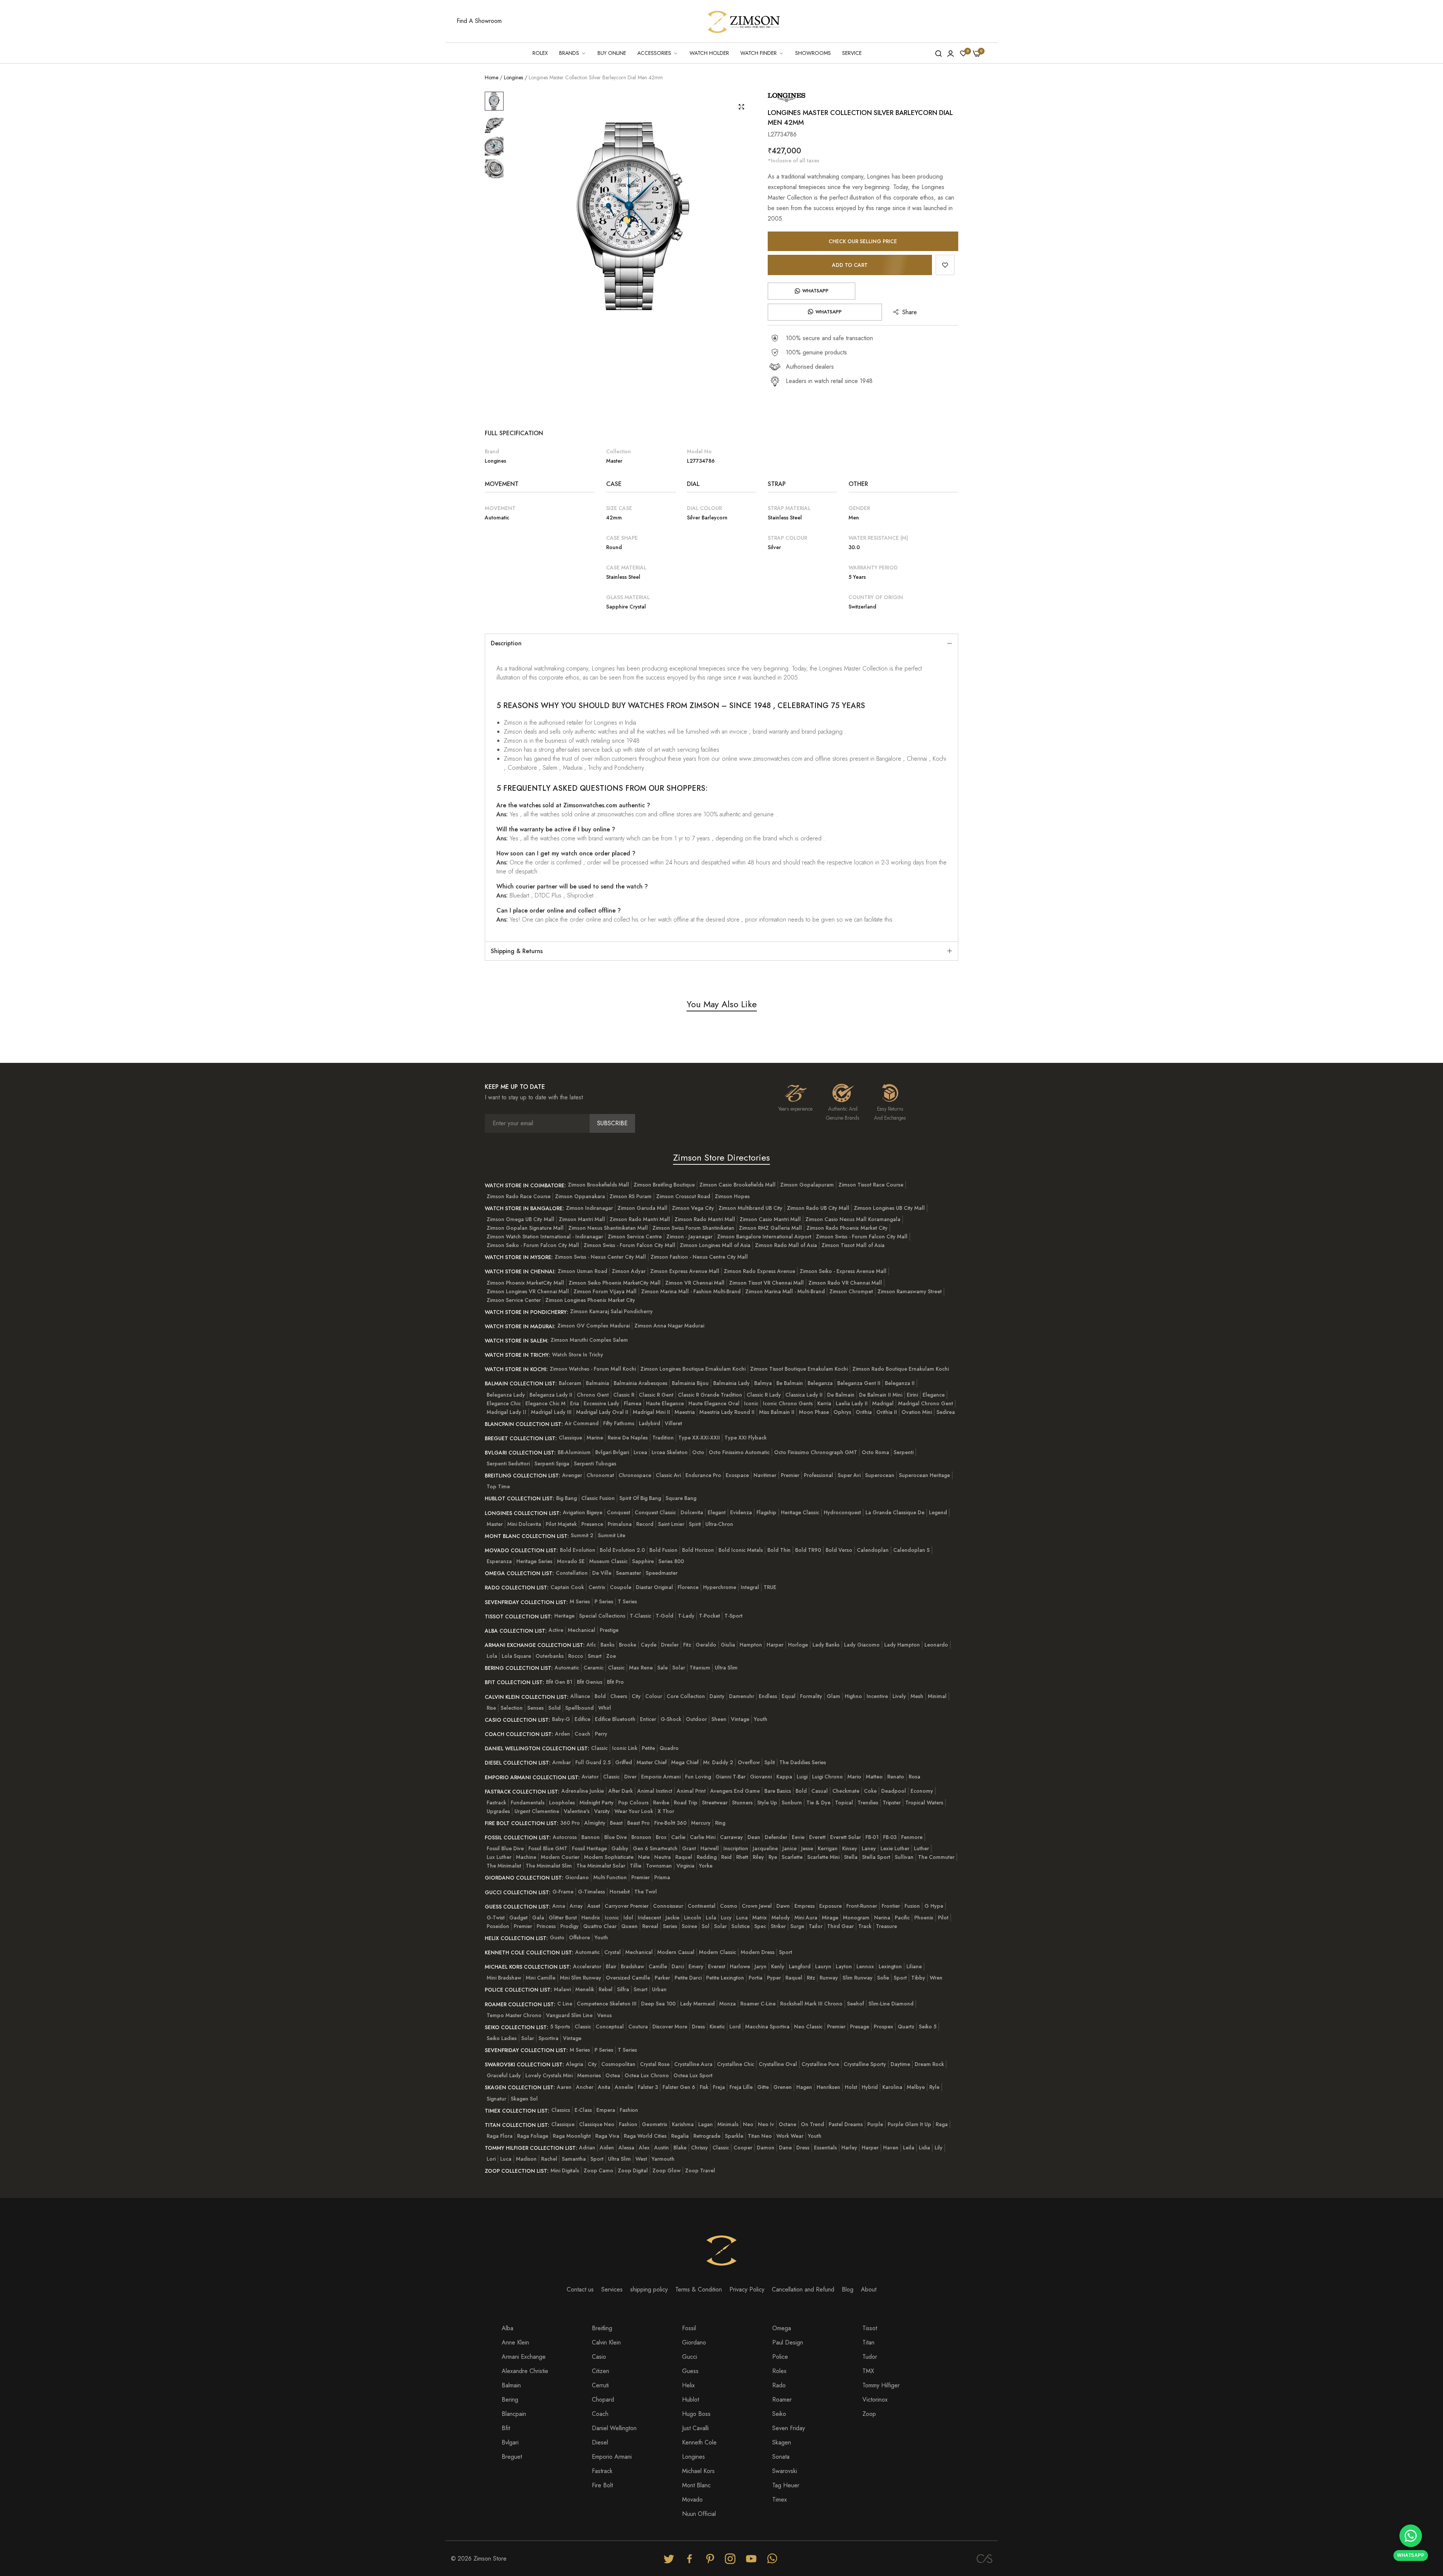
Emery (696, 1966)
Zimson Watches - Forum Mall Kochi (593, 1369)
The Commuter (936, 1857)
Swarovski (785, 2471)
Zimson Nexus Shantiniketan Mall (608, 1228)
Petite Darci (688, 1978)
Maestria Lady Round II (727, 1412)
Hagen (804, 2087)
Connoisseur (668, 1906)
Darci (678, 1966)
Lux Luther (499, 1857)
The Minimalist (504, 1866)
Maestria (685, 1412)
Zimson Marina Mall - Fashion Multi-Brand (691, 1291)
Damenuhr (742, 1696)
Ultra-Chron (719, 1524)
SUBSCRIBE (612, 1123)
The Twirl (646, 1892)
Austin (662, 2148)
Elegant (717, 1512)
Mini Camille (541, 1978)
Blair (611, 1966)
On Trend (812, 2124)
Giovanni (761, 1777)
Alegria (575, 2064)
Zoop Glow (666, 2170)
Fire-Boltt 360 (670, 1823)
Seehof (855, 2004)
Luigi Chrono (827, 1777)
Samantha (574, 2159)
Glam (833, 1696)
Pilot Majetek (561, 1524)
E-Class (583, 2110)
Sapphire (643, 1561)
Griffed (624, 1762)
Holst (851, 2087)
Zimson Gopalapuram (807, 1185)
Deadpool (894, 1791)
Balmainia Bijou (690, 1383)
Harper (775, 1645)
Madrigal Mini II (651, 1412)
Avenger (572, 1475)
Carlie (678, 1837)
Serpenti (904, 1452)
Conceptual (610, 2027)
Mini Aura (806, 1918)
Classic (616, 1668)
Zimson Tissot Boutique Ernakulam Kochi (799, 1369)
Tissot (870, 2328)
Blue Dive (616, 1837)
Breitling (602, 2328)
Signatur (496, 2099)
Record (645, 1524)
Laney (869, 1848)
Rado (779, 2385)
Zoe (611, 1656)
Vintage (740, 1719)
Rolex (779, 2371)
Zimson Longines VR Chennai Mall (528, 1291)
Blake (680, 2148)
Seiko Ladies (502, 2038)
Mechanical (582, 1630)
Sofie (883, 1978)
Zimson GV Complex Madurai (594, 1326)
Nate (644, 1857)
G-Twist (496, 1918)
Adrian (587, 2148)
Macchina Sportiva (767, 2027)
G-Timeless (591, 1892)
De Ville (602, 1573)
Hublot (690, 2400)
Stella (851, 1857)
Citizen (600, 2371)
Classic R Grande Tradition (710, 1395)
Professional (818, 1475)
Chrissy (700, 2148)
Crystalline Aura (693, 2064)
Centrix (597, 1587)
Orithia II (887, 1412)
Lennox (865, 1966)
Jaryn (761, 1966)
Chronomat (600, 1475)
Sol (706, 1926)
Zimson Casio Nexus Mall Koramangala (853, 1219)
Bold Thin (779, 1550)
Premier (790, 1475)
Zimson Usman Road (582, 1271)
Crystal (613, 1952)
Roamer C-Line (758, 2004)
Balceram (570, 1383)
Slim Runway (858, 1978)
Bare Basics (778, 1791)
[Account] (951, 53)
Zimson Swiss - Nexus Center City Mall (600, 1257)
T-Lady (686, 1616)
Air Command (582, 1423)
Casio (599, 2357)
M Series (580, 1601)
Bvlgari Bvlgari (612, 1452)
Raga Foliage (533, 2136)
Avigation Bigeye (583, 1512)
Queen (629, 1926)
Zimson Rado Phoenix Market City (847, 1228)
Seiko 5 (928, 2027)
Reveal (650, 1926)
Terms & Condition (699, 2289)
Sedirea (946, 1412)
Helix (688, 2385)
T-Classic (641, 1616)
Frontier (891, 1906)
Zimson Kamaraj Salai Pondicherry (611, 1311)
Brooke (628, 1645)
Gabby (620, 1848)
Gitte (763, 2087)
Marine (595, 1438)
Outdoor (696, 1719)
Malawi (562, 1989)
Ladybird (650, 1423)
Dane (785, 2148)
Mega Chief (685, 1762)
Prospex (883, 2027)
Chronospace (635, 1475)
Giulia (728, 1645)
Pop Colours (633, 1803)
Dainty (717, 1696)
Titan (868, 2342)
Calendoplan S (911, 1550)
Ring (720, 1823)
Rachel (549, 2159)
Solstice (740, 1926)
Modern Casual (676, 1952)
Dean (754, 1837)
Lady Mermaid (697, 2004)
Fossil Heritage (589, 1848)
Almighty (595, 1823)
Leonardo (936, 1645)
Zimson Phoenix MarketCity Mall (525, 1283)
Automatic (567, 1668)
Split (770, 1762)
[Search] (939, 53)
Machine (526, 1857)
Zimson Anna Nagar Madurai (669, 1326)
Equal (789, 1696)
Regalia (680, 2136)
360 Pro (570, 1823)
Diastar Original (654, 1587)
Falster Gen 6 (679, 2087)
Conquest (619, 1512)
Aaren (564, 2087)
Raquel (684, 1857)
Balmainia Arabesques (641, 1383)
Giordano (577, 1877)
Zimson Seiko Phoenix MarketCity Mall (615, 1283)
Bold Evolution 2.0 (622, 1550)
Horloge (798, 1645)
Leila (909, 2148)
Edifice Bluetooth (615, 1719)
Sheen (719, 1719)
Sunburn (792, 1803)
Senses (535, 1708)
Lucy (726, 1918)
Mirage (830, 1918)
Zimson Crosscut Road (683, 1196)
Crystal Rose (655, 2064)
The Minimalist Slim (549, 1866)
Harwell (710, 1848)
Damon (766, 2148)
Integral (750, 1587)
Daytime (900, 2064)
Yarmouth (663, 2159)
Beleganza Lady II (551, 1395)
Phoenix (924, 1918)
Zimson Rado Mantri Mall (640, 1219)
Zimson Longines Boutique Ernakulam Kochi (693, 1369)
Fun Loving (698, 1777)
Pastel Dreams (846, 2124)
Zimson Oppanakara (580, 1196)
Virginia (685, 1866)
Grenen (783, 2087)
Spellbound (579, 1708)
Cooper (743, 2148)
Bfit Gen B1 (559, 1682)
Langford (800, 1966)
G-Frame (563, 1892)
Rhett (742, 1857)
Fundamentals (528, 1803)
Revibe (661, 1803)
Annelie (624, 2087)
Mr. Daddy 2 (718, 1762)
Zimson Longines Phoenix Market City (590, 1300)
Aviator (590, 1777)
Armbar (562, 1762)
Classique (570, 1438)
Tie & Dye (818, 1803)
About (869, 2289)
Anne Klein (515, 2342)
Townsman (659, 1866)
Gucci (690, 2357)
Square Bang (681, 1498)
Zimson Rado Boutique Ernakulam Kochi (901, 1369)
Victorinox (875, 2400)
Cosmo (729, 1906)
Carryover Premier (627, 1906)
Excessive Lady (601, 1403)
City (636, 1696)
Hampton (751, 1645)
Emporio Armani (661, 1777)
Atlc (591, 1645)
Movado (692, 2500)
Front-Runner (862, 1906)
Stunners (742, 1803)
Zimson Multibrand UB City (750, 1208)
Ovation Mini (917, 1412)
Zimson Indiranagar (589, 1208)
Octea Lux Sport (693, 2075)
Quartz (906, 2027)
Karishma (683, 2124)
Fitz (687, 1645)
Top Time (498, 1486)
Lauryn (823, 1966)
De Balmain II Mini (881, 1395)
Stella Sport (876, 1857)
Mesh (917, 1696)
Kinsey (850, 1848)
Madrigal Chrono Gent (926, 1403)
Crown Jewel (757, 1906)
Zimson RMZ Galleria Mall (770, 1228)
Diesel (600, 2442)
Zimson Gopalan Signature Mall (525, 1228)
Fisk (704, 2087)
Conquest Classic (655, 1512)
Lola (492, 1656)
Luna (742, 1918)
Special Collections (602, 1616)
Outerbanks (550, 1656)
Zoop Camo (598, 2170)
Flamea (633, 1403)
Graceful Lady (504, 2075)
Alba (507, 2328)
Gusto (557, 1937)
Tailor (816, 1926)
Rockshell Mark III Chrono (811, 2004)
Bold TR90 (808, 1550)
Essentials (825, 2148)
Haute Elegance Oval (714, 1403)
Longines (514, 77)
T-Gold (665, 1616)
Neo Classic (808, 2027)
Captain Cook (567, 1587)
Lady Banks (826, 1645)
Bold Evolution (578, 1550)
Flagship (766, 1512)
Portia (756, 1978)
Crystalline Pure (820, 2064)
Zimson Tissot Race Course (871, 1185)
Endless (768, 1696)
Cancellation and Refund (803, 2289)
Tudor (870, 2357)
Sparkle (734, 2136)
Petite (648, 1748)
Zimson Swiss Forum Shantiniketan (693, 1228)
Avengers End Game (735, 1791)
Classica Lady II (804, 1395)
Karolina (892, 2087)
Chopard (603, 2400)
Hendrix (591, 1918)
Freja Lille (741, 2087)
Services (612, 2289)
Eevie (798, 1837)
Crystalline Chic (736, 2064)
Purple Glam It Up (909, 2124)
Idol (628, 1918)
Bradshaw (632, 1966)
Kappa (784, 1777)
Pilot (943, 1918)
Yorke (706, 1866)
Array (576, 1906)
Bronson (641, 1837)
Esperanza (499, 1561)
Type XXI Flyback (746, 1438)
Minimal (937, 1696)
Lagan (706, 2124)
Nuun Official (699, 2514)
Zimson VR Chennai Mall (695, 1283)
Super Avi (849, 1475)
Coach (582, 1734)
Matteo (874, 1777)
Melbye (916, 2087)
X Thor (666, 1811)
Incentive (877, 1696)
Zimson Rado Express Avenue (759, 1271)
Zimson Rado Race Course (519, 1196)
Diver (630, 1777)
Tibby (918, 1978)
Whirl (605, 1708)
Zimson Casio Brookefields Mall (737, 1185)
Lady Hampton (902, 1645)
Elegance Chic (504, 1403)
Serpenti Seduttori (508, 1464)
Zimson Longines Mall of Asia (715, 1245)
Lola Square (516, 1656)
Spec (760, 1926)
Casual (820, 1791)
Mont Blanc (696, 2485)
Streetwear (715, 1803)
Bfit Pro (615, 1682)
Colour (654, 1696)
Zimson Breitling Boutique (664, 1185)
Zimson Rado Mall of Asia (786, 1245)
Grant (689, 1848)
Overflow (749, 1762)
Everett (817, 1837)
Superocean (880, 1475)
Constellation (572, 1573)
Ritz (811, 1978)
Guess (690, 2371)
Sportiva (548, 2038)
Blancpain (514, 2414)
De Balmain (841, 1395)
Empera (606, 2110)
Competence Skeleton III (607, 2004)
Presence (592, 1524)
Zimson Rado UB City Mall (818, 1208)
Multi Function (610, 1877)
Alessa (626, 2148)
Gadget (518, 1918)
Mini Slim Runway (581, 1978)
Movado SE (571, 1561)
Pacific (902, 1918)
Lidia (924, 2148)
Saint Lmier (671, 1524)
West (641, 2159)
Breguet (512, 2457)
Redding (707, 1857)
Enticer (648, 1719)
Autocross (565, 1837)
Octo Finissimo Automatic (739, 1452)
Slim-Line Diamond (891, 2004)
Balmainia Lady (731, 1383)
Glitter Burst (563, 1918)
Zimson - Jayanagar (689, 1237)
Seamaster (628, 1573)
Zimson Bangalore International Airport (764, 1237)
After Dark (621, 1791)
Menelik (585, 1989)
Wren (936, 1978)
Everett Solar (846, 1837)
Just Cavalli (695, 2428)
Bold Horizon (698, 1550)
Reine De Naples (628, 1438)
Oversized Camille (628, 1978)
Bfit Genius (590, 1682)
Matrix (760, 1918)
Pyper (774, 1978)
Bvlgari (510, 2442)
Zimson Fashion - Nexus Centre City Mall (699, 1257)
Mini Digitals (565, 2170)
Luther (921, 1848)
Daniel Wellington (614, 2428)
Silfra (623, 1989)
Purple (875, 2124)
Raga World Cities (645, 2136)
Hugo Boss (696, 2414)
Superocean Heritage (924, 1475)
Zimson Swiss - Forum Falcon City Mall (862, 1237)
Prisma (662, 1877)
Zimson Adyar (629, 1271)
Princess (546, 1926)
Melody (781, 1918)
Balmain (511, 2385)
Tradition (663, 1438)
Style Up (767, 1803)
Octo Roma (875, 1452)
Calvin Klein (606, 2342)
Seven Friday (789, 2428)
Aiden (607, 2148)
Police (780, 2357)
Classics (561, 2110)
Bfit (506, 2428)
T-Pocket (709, 1616)
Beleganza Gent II (859, 1383)
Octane (787, 2124)
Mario (854, 1777)
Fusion (912, 1906)
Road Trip (686, 1803)
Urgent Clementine (537, 1811)
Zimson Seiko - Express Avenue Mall (843, 1271)
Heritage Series (534, 1561)
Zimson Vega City (693, 1208)
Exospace (737, 1475)
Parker (662, 1978)
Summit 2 (582, 1535)
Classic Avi (668, 1475)
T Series (627, 1601)
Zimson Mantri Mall (582, 1219)
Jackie (672, 1918)
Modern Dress (758, 1952)
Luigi (802, 1777)
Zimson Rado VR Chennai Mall (845, 1283)
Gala (538, 1918)
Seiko (779, 2414)
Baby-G (561, 1719)
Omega (782, 2328)
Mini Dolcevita (524, 1524)
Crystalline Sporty (865, 2064)
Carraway (731, 1837)
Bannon (591, 1837)
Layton (844, 1966)
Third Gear (840, 1926)
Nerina (882, 1918)
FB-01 (872, 1837)
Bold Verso (839, 1550)
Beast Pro (638, 1823)
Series (670, 1926)
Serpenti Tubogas (595, 1464)
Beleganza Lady (506, 1395)
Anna (559, 1906)
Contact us (580, 2289)
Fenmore (912, 1837)
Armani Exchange (524, 2357)
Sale (663, 1668)
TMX (868, 2371)
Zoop (869, 2414)
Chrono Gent (593, 1395)
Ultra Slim (726, 1668)
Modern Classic (718, 1952)
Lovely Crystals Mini (549, 2075)
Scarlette (792, 1857)
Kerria (824, 1403)
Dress (698, 2027)
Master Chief (652, 1762)
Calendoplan (873, 1550)
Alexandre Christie (525, 2371)
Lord (735, 2027)
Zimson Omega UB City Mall (520, 1219)
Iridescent (649, 1918)
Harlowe (740, 1966)
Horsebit (620, 1892)
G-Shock (671, 1719)
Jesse (807, 1848)
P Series (604, 1601)
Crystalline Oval (778, 2064)
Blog (848, 2289)
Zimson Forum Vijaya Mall (605, 1291)
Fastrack (496, 1803)
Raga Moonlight (572, 2136)
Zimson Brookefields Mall (598, 1185)
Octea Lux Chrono (647, 2075)
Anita (604, 2087)
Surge (797, 1926)
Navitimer (765, 1475)
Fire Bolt (602, 2485)
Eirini (912, 1395)
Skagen (782, 2442)
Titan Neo (760, 2136)
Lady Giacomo (862, 1645)
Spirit (695, 1524)
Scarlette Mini (823, 1857)
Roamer (782, 2400)
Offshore (579, 1937)
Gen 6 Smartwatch (655, 1848)
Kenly (778, 1966)
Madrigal (883, 1403)
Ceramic (594, 1668)
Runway (829, 1978)
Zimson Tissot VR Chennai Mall (766, 1283)
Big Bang (566, 1498)
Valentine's (577, 1811)
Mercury (701, 1823)
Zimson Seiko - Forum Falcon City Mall (533, 1245)
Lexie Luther (895, 1848)
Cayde (649, 1645)
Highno (853, 1696)
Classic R (624, 1395)
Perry (601, 1734)
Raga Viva (607, 2136)
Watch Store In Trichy (578, 1355)
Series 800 (671, 1561)
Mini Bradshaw (504, 1978)
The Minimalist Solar (601, 1866)
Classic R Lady (764, 1395)
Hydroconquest (842, 1512)
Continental (702, 1906)
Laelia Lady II (852, 1403)
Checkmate (846, 1791)
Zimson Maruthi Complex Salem (589, 1340)
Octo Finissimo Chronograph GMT (816, 1452)
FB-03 (890, 1837)
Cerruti (600, 2385)
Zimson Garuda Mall (642, 1208)
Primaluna (620, 1524)
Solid (554, 1708)
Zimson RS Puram (631, 1196)
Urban (659, 1989)
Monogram (856, 1918)
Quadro (669, 1748)
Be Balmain (790, 1383)
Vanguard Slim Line (569, 2015)
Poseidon (498, 1926)
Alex (644, 2148)
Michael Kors (698, 2471)
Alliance (580, 1696)
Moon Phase (814, 1412)
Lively (899, 1696)
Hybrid (870, 2087)
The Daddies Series (803, 1762)
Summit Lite (612, 1535)
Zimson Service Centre (635, 1237)
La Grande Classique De (895, 1512)
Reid (726, 1857)
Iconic (751, 1403)
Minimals (728, 2124)
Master (495, 1524)
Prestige (609, 1630)
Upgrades (498, 1811)
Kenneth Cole (699, 2442)
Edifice (582, 1719)
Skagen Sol (524, 2099)
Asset (594, 1906)
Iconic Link (625, 1748)
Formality (811, 1696)
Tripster (892, 1803)
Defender (776, 1837)
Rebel (606, 1989)
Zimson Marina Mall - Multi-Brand (785, 1291)
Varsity (602, 1811)
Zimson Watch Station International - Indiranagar (545, 1237)
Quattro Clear (600, 1926)
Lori (491, 2159)
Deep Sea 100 (658, 2004)
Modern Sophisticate (609, 1857)
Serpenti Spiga (552, 1464)
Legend (938, 1512)
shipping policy (649, 2289)
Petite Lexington (725, 1978)
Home (492, 77)
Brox (661, 1837)
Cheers (619, 1696)
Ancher (585, 2087)
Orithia (864, 1412)
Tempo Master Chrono (514, 2015)
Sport (786, 1952)
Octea (613, 2075)
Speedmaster (662, 1573)
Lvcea (640, 1452)
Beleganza (820, 1383)
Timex (780, 2500)
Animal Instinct (655, 1791)
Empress (805, 1906)
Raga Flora (500, 2136)
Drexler (670, 1645)
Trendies (868, 1803)
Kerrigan (828, 1848)
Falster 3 (648, 2087)
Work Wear (790, 2136)
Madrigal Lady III (551, 1412)
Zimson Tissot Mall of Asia (853, 1245)
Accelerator (587, 1966)
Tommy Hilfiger (881, 2385)
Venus (604, 2015)
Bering (510, 2400)
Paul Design (788, 2342)
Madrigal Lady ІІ (507, 1412)
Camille (658, 1966)
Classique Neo (597, 2124)
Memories (589, 2075)
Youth (761, 1719)
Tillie (636, 1866)
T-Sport (734, 1616)
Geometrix (655, 2124)
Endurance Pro (703, 1475)
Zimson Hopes (732, 1196)
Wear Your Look (634, 1811)
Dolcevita (692, 1512)
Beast (616, 1823)
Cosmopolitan (618, 2064)
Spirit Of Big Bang (640, 1498)
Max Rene (641, 1668)
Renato (896, 1777)
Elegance (934, 1395)
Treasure (886, 1926)
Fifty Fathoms (619, 1423)
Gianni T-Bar (731, 1777)
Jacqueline (765, 1848)
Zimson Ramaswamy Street (910, 1291)
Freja (719, 2087)
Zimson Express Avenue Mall (685, 1271)
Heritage (564, 1616)
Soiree (689, 1926)
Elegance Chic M (545, 1403)
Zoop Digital (633, 2170)
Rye (773, 1857)
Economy (922, 1791)
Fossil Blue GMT (548, 1848)
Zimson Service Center (514, 1300)
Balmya (763, 1383)
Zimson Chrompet (851, 1291)
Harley (849, 2148)
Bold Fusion (663, 1550)
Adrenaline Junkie (583, 1791)
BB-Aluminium (574, 1452)
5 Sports (560, 2027)
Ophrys (842, 1412)
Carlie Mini (703, 1837)
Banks (607, 1645)
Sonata (781, 2457)
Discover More (670, 2027)
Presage (860, 2027)
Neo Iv (766, 2124)
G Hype (934, 1906)
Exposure (830, 1906)
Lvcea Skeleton (670, 1452)
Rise (491, 1708)
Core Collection (686, 1696)
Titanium (700, 1668)
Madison (526, 2159)
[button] (945, 265)
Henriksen (828, 2087)
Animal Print (691, 1791)
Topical (844, 1803)
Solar (679, 1668)
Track (865, 1926)
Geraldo (706, 1645)
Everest (717, 1966)
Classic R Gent (656, 1395)
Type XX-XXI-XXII (699, 1438)
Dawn (783, 1906)
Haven (891, 2148)
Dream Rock (929, 2064)
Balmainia (597, 1383)
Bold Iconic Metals (741, 1550)
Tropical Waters (924, 1803)
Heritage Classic (800, 1512)
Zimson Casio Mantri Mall (770, 1219)
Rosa (914, 1777)
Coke (870, 1791)
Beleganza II (900, 1383)
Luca (506, 2159)
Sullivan (904, 1857)
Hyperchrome (720, 1587)
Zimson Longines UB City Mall (889, 1208)
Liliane (914, 1966)
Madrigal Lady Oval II (602, 1412)
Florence (688, 1587)
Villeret (673, 1423)
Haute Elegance (665, 1403)
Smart (595, 1656)
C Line (565, 2004)
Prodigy (569, 1926)
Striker (778, 1926)
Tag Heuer (786, 2485)
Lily (939, 2148)
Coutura (638, 2027)
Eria (575, 1403)
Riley (758, 1857)
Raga (942, 2124)
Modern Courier (560, 1857)
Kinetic (717, 2027)
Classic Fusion (598, 1498)
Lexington (890, 1966)
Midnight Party (597, 1803)
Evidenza (741, 1512)
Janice (790, 1848)
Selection (512, 1708)
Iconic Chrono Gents (788, 1403)
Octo (698, 1452)
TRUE (770, 1587)
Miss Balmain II (777, 1412)
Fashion (629, 2110)
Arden (563, 1734)
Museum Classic (608, 1561)
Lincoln (693, 1918)
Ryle (934, 2087)
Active (556, 1630)
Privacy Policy (747, 2289)
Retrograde (707, 2136)
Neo (748, 2124)
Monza (728, 2004)
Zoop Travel (700, 2170)
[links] (670, 2559)
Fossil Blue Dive (505, 1848)
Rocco (576, 1656)
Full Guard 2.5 (593, 1762)
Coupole (621, 1587)
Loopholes (562, 1803)
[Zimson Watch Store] (744, 21)
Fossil (689, 2328)
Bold (600, 1696)
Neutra (663, 1857)
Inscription (736, 1848)
